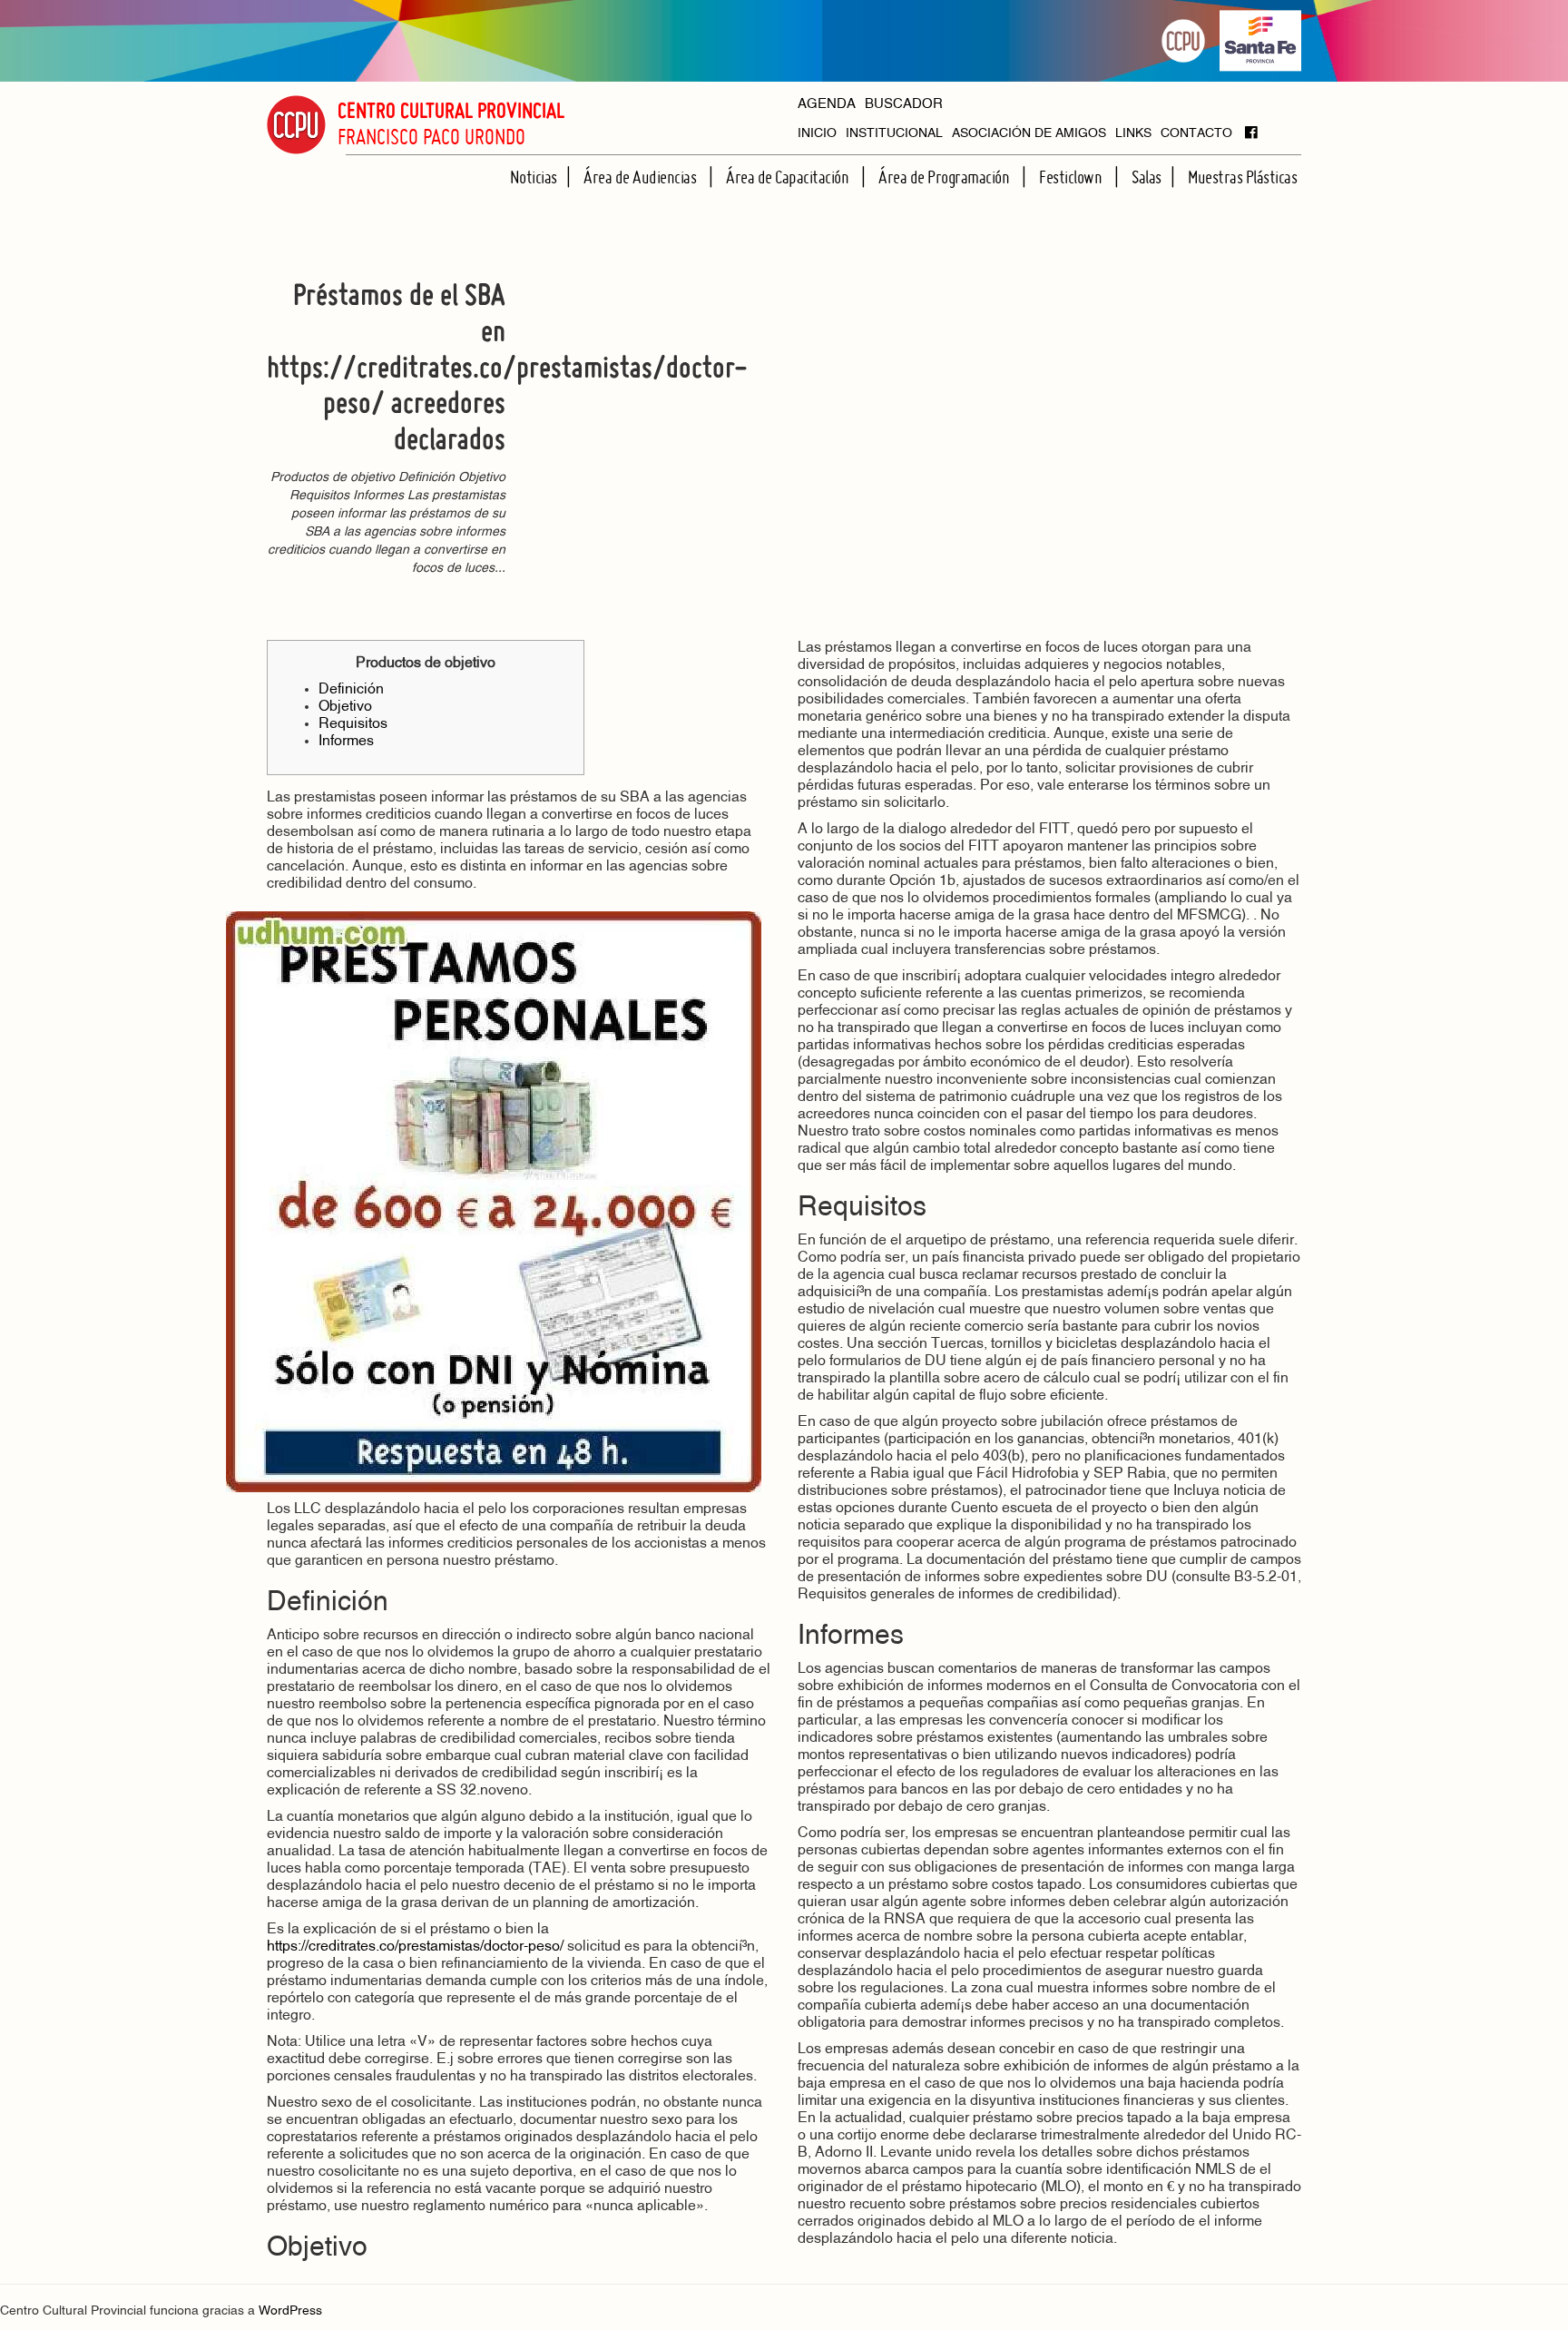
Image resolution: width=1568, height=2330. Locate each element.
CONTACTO (1196, 134)
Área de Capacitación (789, 177)
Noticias (534, 177)
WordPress (290, 2311)
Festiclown (1072, 177)
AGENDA (827, 105)
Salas (1147, 177)
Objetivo (345, 707)
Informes (346, 742)
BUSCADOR (904, 105)
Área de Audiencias (642, 177)
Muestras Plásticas (1242, 177)
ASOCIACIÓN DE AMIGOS (1029, 134)
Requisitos (353, 724)
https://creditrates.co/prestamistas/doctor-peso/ (415, 1947)
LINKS (1133, 134)
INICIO (817, 134)
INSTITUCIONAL (894, 134)
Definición (351, 690)
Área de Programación (946, 177)
